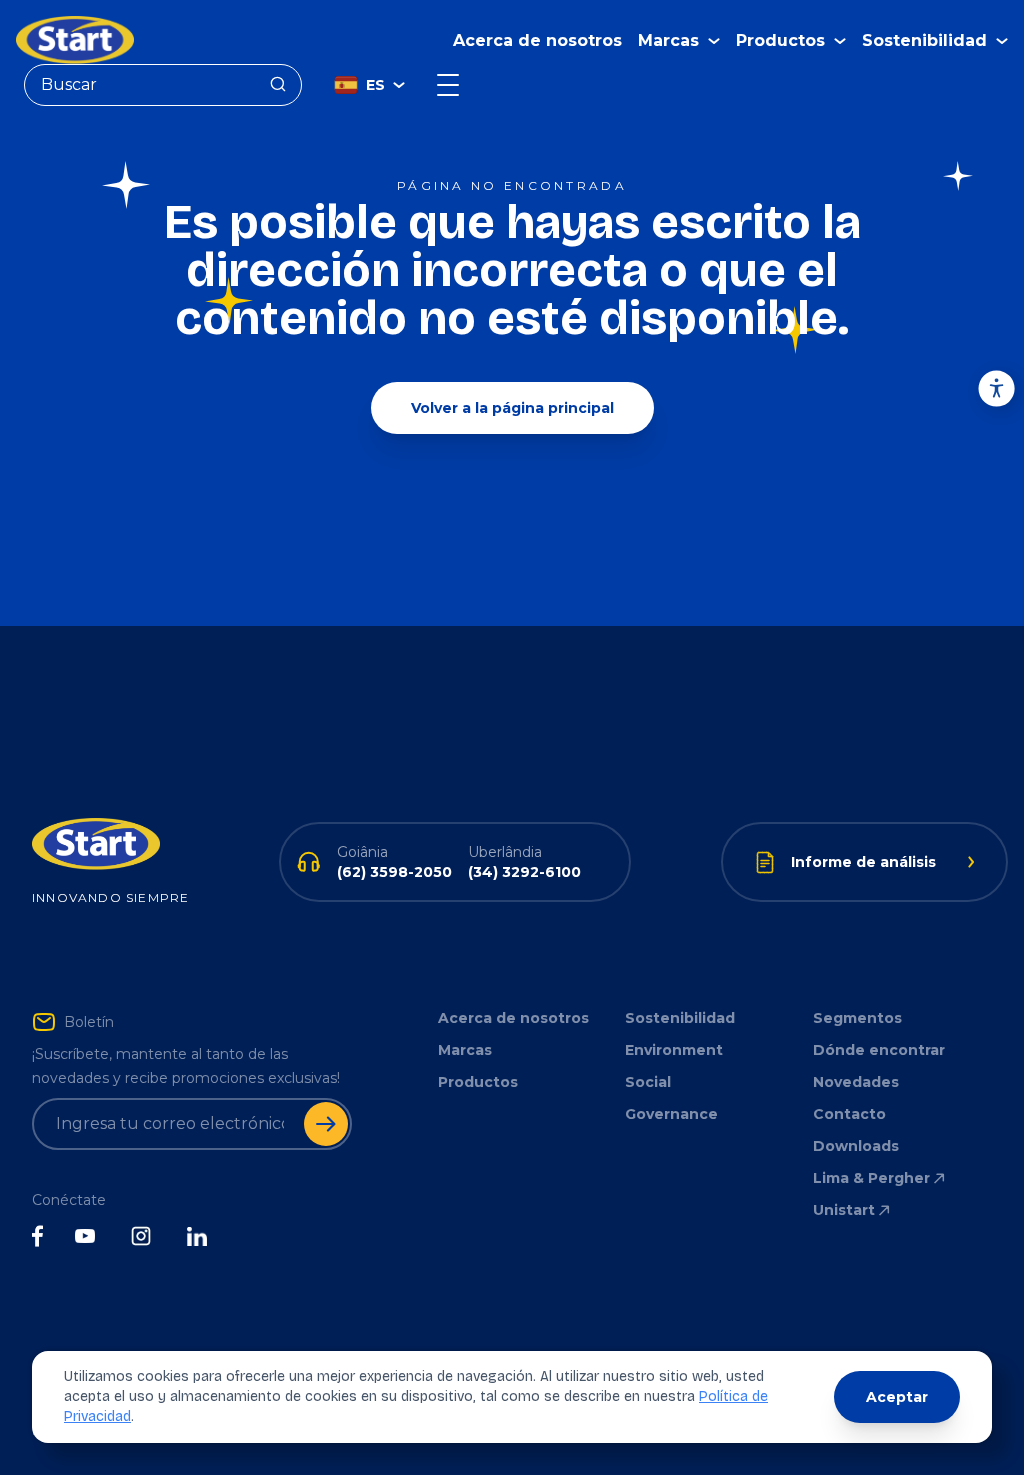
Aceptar (897, 1397)
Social (648, 1082)
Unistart (844, 1210)
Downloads (856, 1146)
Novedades (856, 1082)
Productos (478, 1082)
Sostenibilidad (680, 1018)
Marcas (465, 1050)
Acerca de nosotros (537, 40)
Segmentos (857, 1018)
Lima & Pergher (871, 1178)
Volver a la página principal (512, 408)
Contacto (849, 1114)
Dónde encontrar (879, 1050)
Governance (671, 1114)
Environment (674, 1050)
